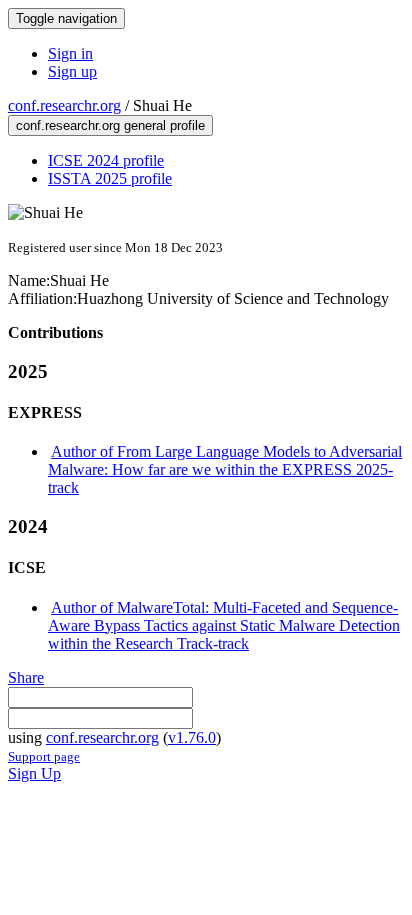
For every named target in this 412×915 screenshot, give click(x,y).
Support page (44, 756)
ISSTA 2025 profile (110, 178)
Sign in (70, 53)
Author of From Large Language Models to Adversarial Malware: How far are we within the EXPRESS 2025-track (225, 469)
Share (26, 677)
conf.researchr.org (64, 105)
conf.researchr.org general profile (110, 125)
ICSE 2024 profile (106, 160)
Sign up (72, 71)
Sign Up (34, 773)
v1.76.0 (192, 737)
